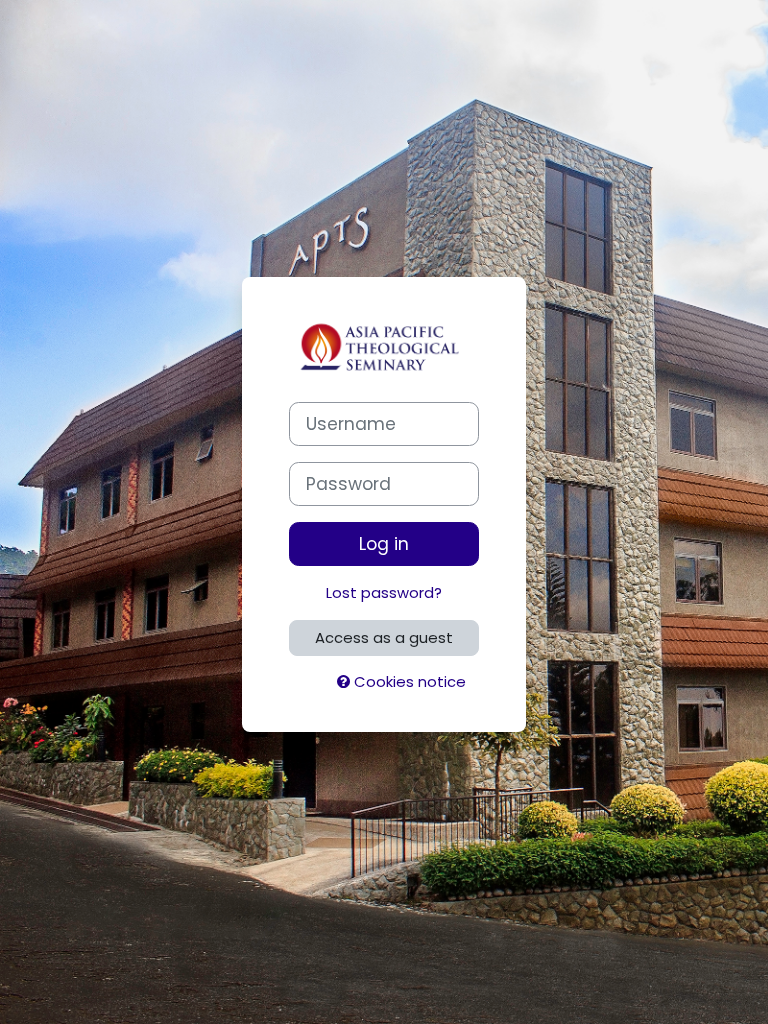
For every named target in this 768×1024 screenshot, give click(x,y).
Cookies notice (408, 681)
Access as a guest (384, 637)
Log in (384, 544)
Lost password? (384, 592)
